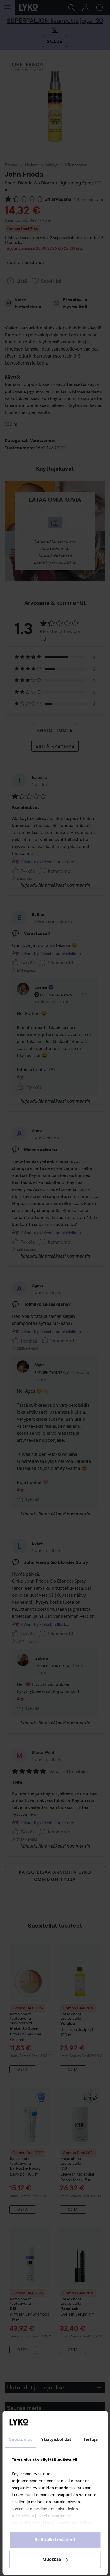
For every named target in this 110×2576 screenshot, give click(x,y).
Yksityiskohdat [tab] (56, 2439)
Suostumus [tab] (21, 2439)
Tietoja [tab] (91, 2439)
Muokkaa (52, 2559)
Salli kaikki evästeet (55, 2540)
